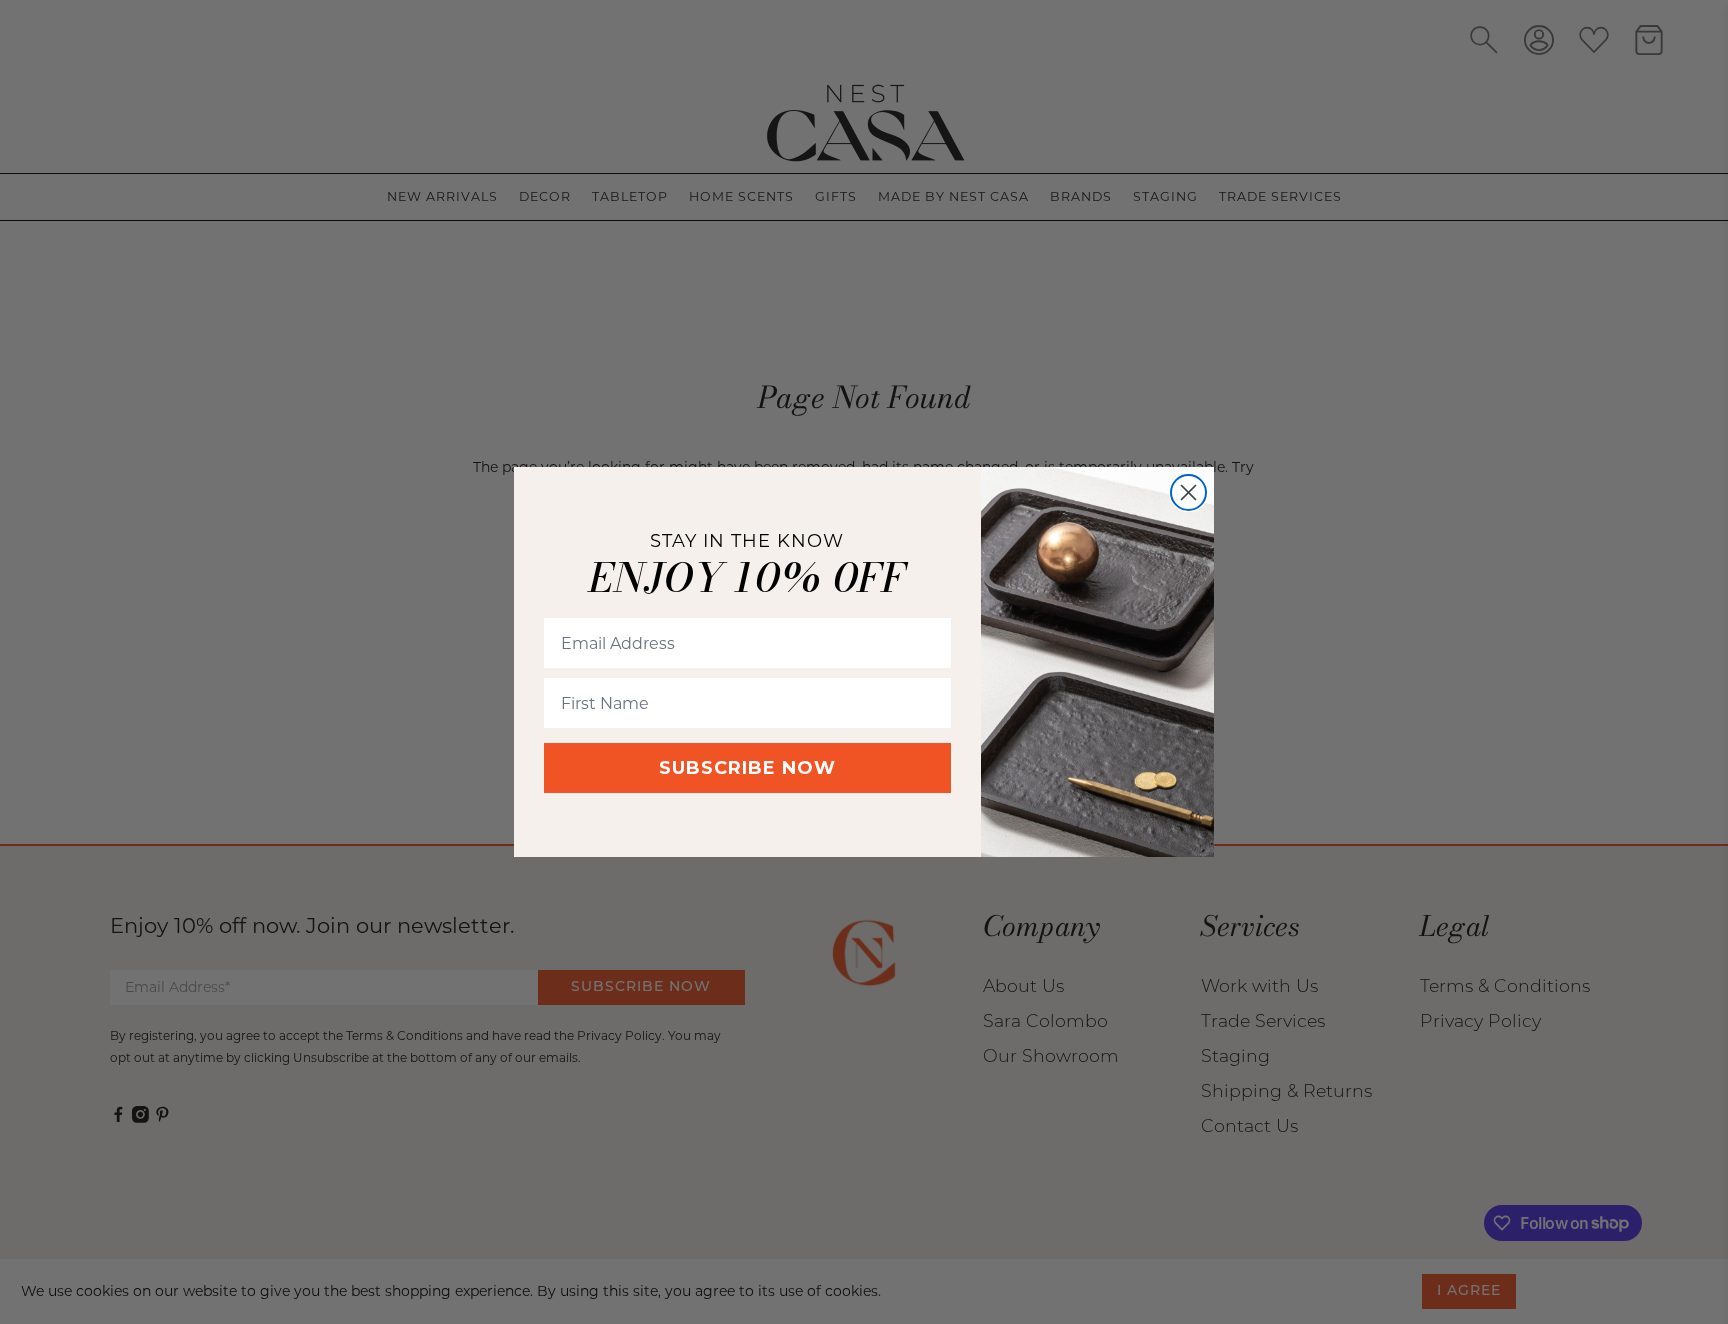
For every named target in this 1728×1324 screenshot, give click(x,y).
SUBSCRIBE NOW (747, 769)
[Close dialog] (1188, 492)
